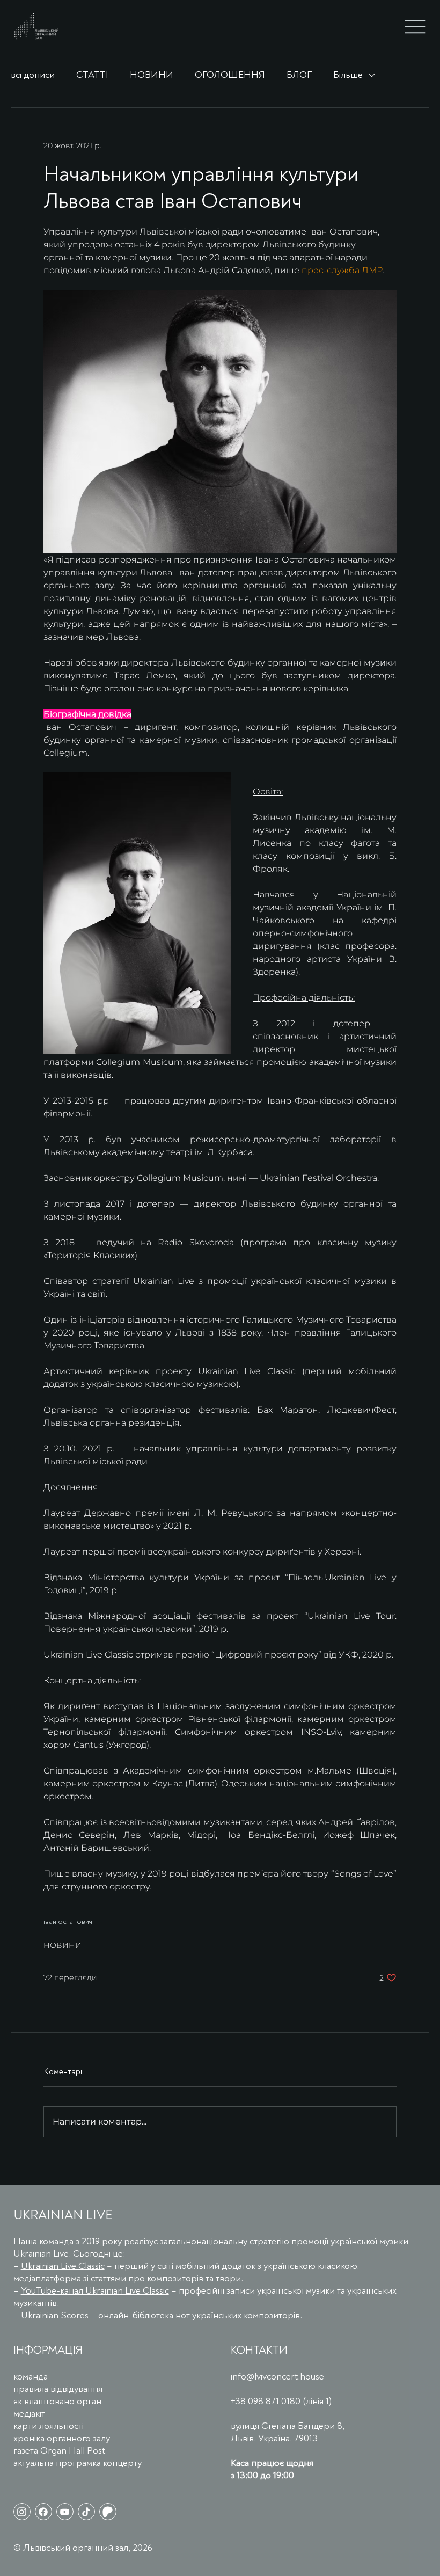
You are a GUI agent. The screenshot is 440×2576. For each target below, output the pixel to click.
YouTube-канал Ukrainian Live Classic (95, 2291)
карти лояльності (49, 2426)
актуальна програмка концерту (78, 2463)
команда (31, 2377)
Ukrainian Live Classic (63, 2266)
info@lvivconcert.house (277, 2377)
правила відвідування (58, 2389)
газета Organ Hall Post (59, 2451)
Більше (348, 75)
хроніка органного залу (62, 2438)
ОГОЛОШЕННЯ (230, 75)
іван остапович (68, 1921)
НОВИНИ (152, 75)
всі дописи (33, 75)
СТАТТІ (92, 75)
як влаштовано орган (57, 2401)
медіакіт (29, 2414)
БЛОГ (299, 75)
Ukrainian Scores (55, 2315)
